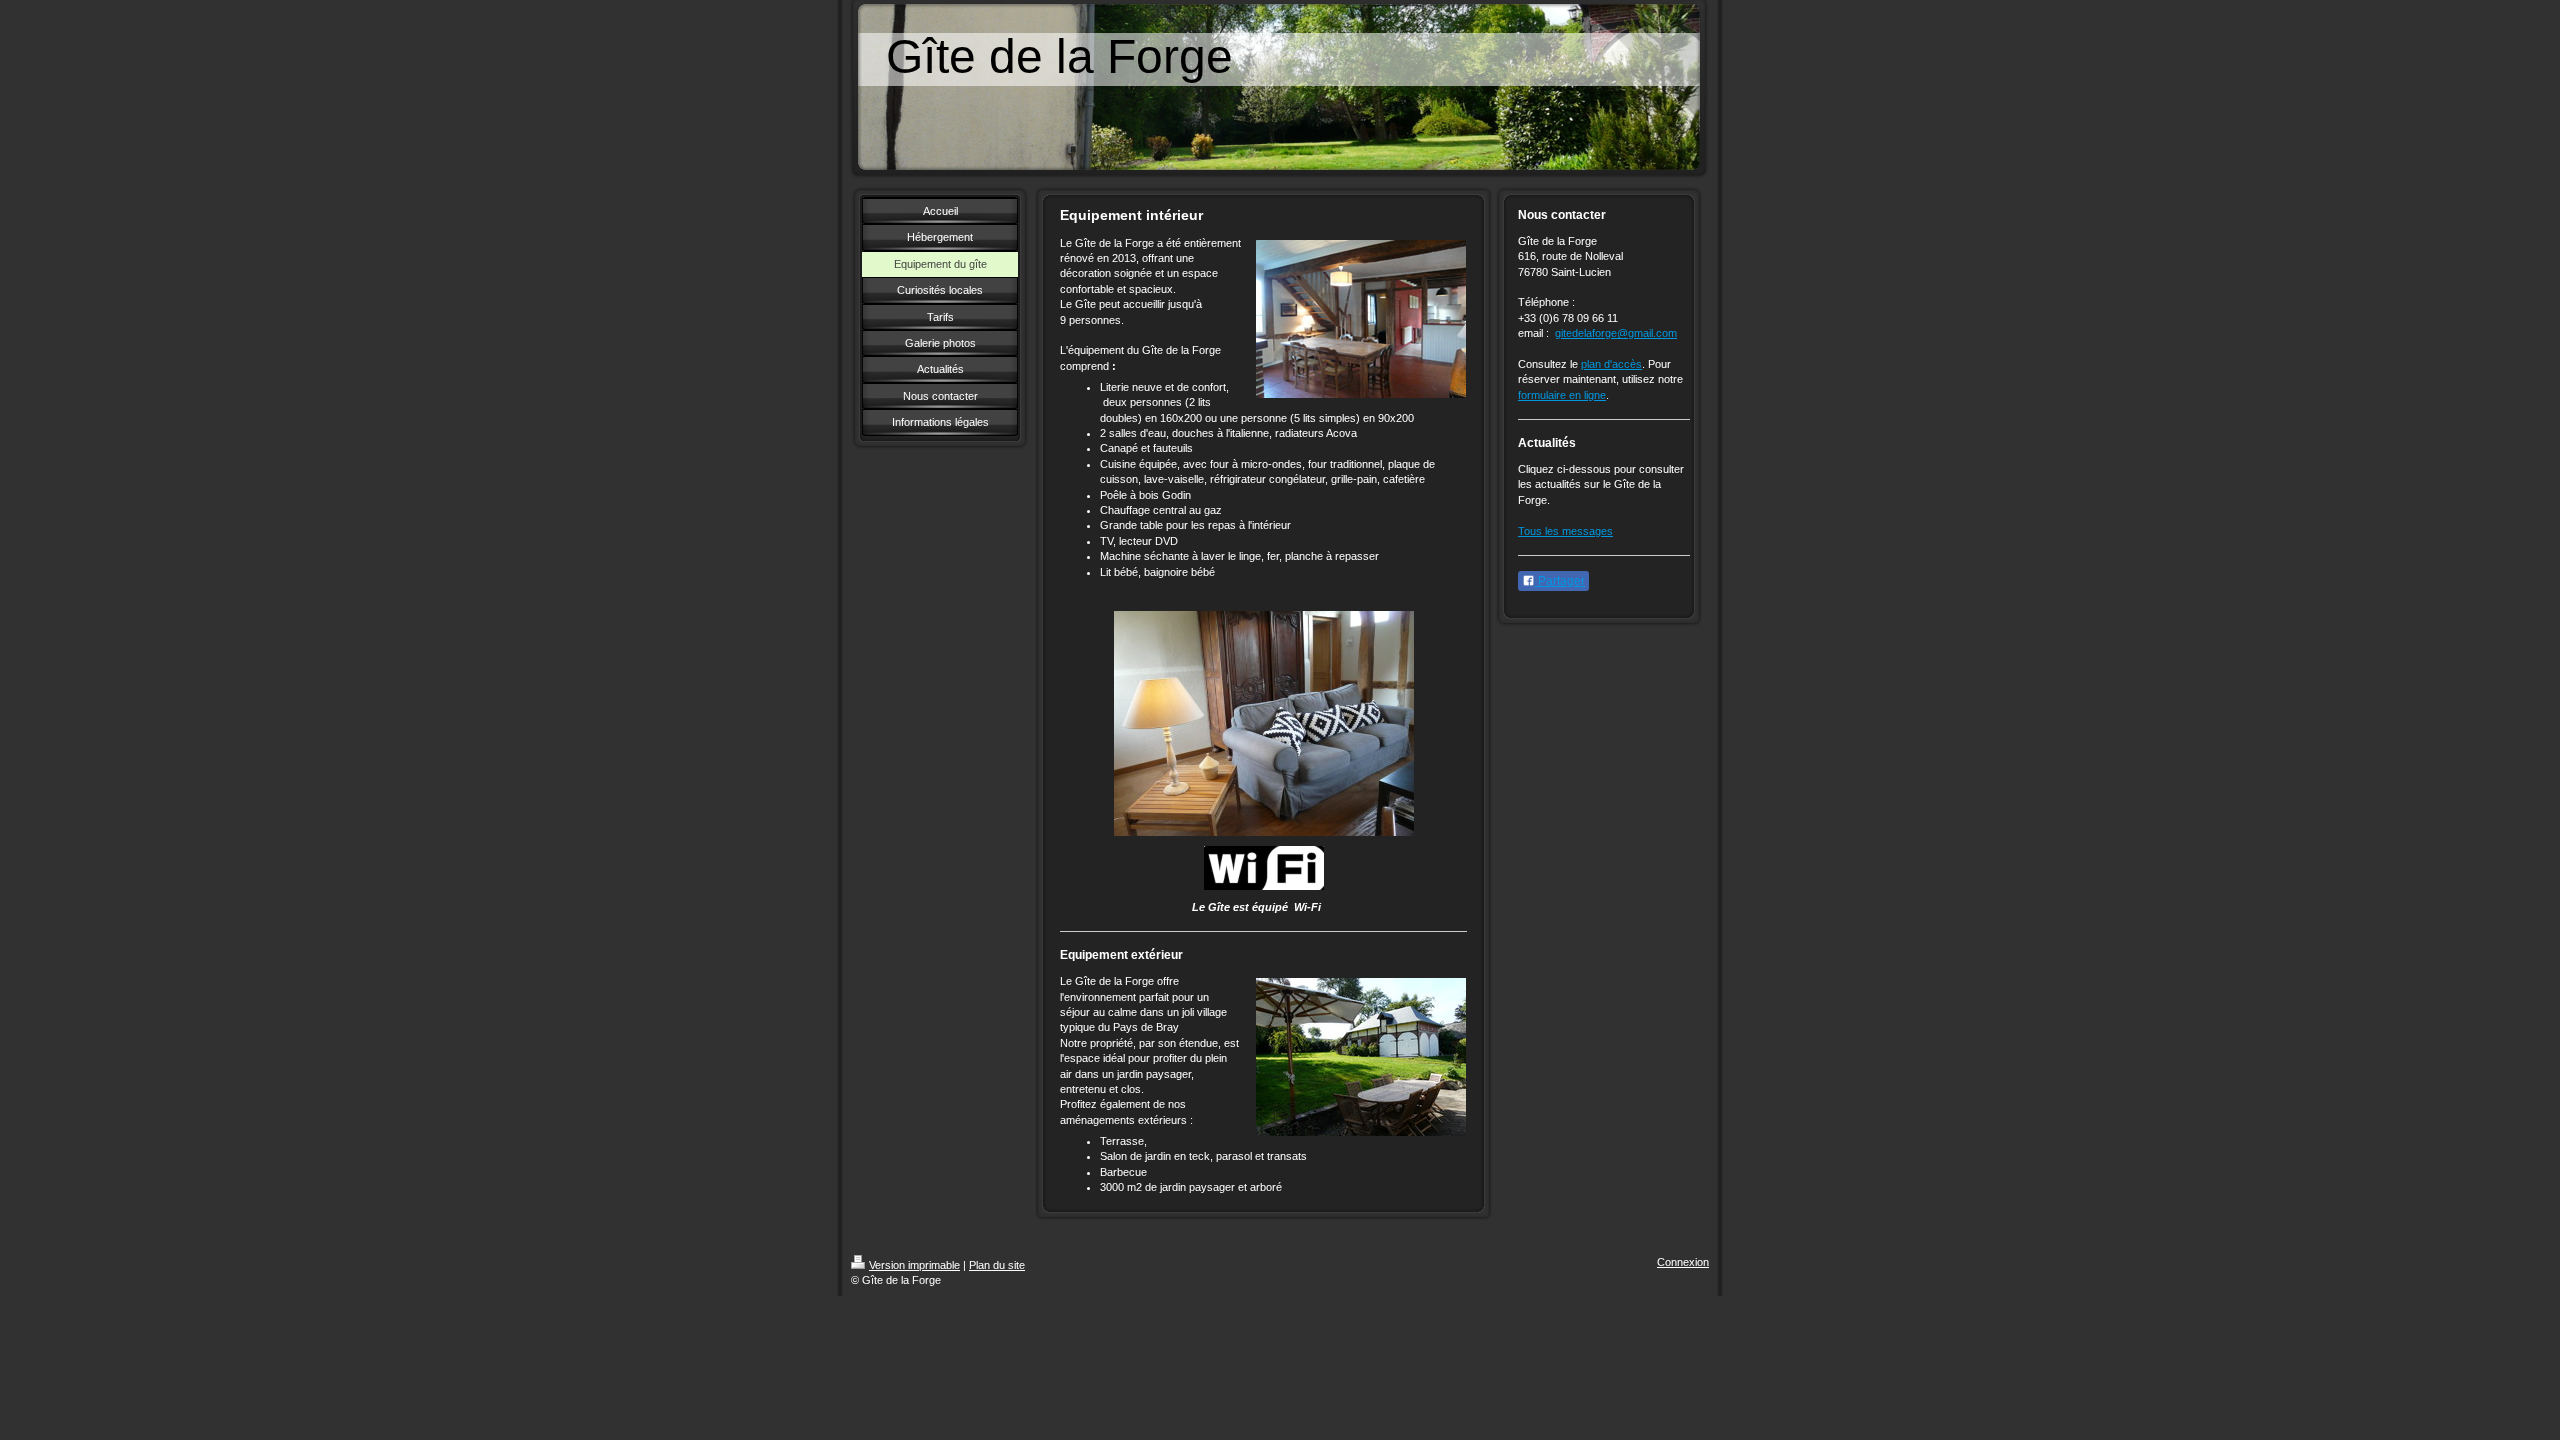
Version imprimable (914, 1265)
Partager (1560, 581)
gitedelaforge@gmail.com (1616, 333)
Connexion (1683, 1262)
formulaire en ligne (1562, 395)
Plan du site (997, 1265)
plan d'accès (1611, 364)
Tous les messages (1565, 531)
